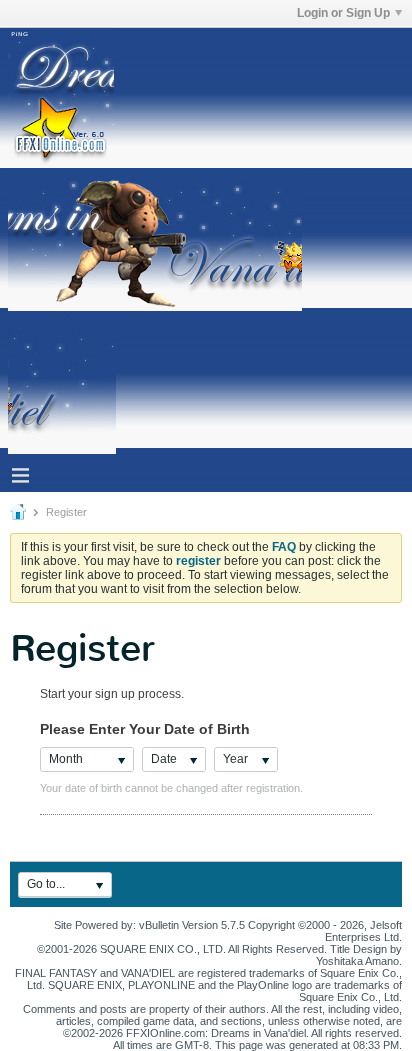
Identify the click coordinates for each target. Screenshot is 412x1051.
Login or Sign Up (343, 13)
